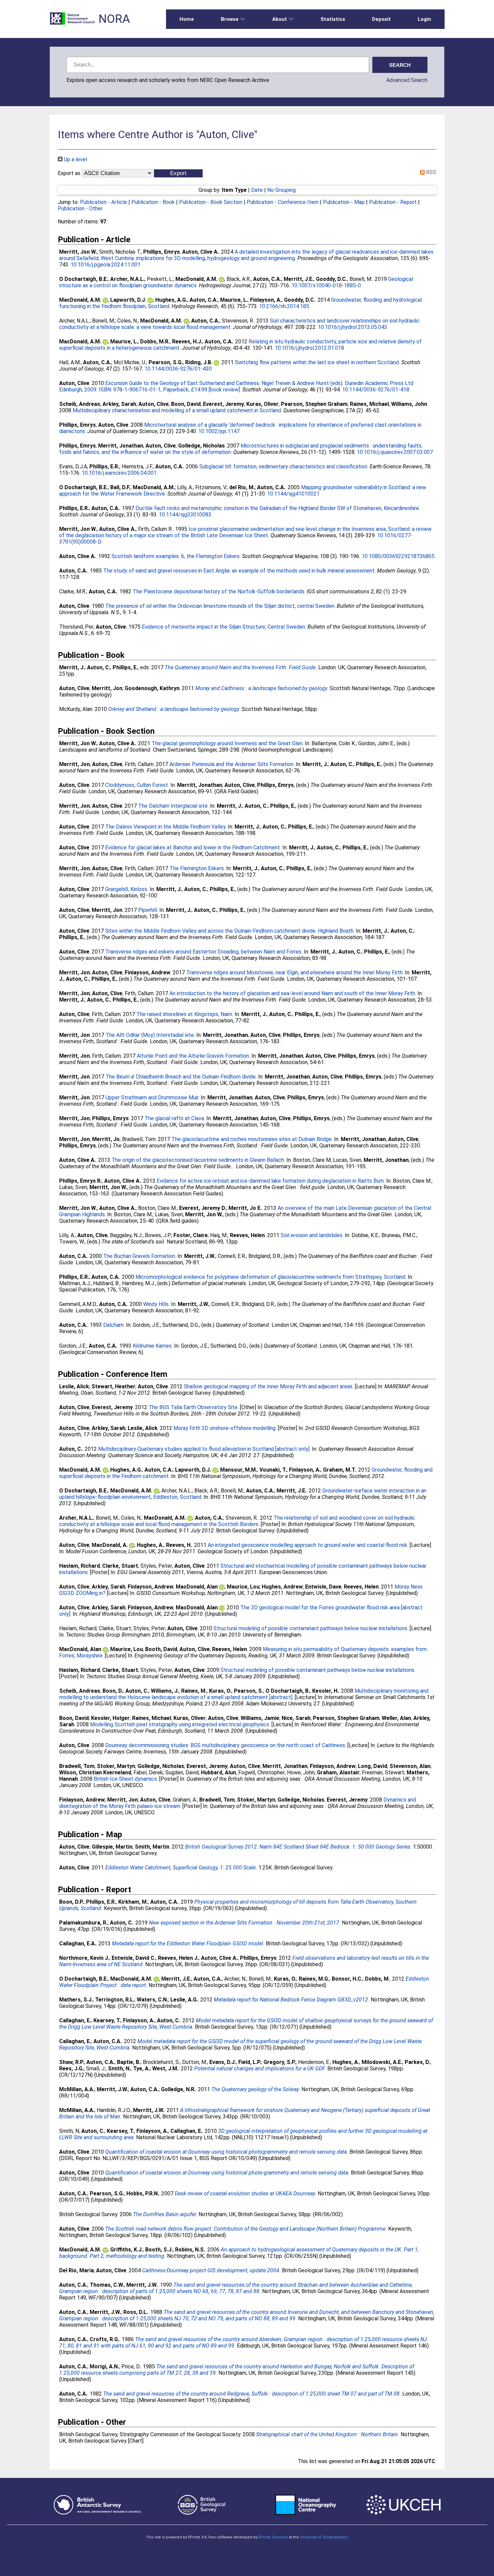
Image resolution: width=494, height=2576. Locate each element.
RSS (430, 172)
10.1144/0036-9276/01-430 (178, 369)
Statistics (333, 19)
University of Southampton (324, 2537)
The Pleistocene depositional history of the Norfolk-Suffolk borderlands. (219, 592)
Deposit (381, 19)
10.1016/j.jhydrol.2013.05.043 (353, 327)
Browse (230, 19)
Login (424, 19)
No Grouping (281, 190)
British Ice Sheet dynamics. (126, 1779)
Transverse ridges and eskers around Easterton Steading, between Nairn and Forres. (204, 952)
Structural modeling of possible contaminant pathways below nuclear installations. (311, 1628)
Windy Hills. (156, 1304)
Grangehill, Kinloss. (127, 889)
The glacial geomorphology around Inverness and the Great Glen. (228, 743)
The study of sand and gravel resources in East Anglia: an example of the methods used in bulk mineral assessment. (239, 571)
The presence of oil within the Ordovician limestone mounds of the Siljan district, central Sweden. (220, 606)
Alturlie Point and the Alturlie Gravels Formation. (193, 1056)
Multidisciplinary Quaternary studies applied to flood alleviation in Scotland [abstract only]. (204, 1449)
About (280, 19)
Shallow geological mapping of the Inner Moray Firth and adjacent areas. (269, 1386)
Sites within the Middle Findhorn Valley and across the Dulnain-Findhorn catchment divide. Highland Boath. (230, 931)
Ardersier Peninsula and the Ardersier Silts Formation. (232, 764)
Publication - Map (344, 202)
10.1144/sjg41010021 (293, 494)
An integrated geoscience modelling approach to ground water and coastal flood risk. (308, 1545)
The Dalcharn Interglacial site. (173, 806)
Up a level (75, 159)
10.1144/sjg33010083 (185, 515)
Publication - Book (153, 202)
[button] (178, 173)
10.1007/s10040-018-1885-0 (326, 285)
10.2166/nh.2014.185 (284, 306)
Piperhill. (148, 910)
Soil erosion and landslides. (312, 1235)
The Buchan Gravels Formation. (140, 1256)
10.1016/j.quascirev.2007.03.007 (395, 452)
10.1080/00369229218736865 (398, 556)
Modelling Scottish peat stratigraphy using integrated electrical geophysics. (180, 1724)
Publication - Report (393, 202)
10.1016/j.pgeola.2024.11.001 (106, 265)
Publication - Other (80, 208)
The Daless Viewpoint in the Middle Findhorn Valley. (166, 827)
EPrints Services (273, 2537)
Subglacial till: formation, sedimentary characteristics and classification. (284, 467)
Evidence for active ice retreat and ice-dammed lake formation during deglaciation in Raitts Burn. (271, 1181)
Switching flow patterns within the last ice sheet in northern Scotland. (317, 362)
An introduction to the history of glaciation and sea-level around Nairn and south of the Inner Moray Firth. (293, 993)
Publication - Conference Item (283, 202)
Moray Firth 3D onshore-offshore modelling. (225, 1428)
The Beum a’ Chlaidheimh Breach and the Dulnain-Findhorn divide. (181, 1077)
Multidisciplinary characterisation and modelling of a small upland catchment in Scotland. (177, 410)
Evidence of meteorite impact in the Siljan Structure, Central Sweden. (224, 627)
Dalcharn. (114, 1325)
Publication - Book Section (211, 202)
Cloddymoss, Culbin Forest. (137, 785)
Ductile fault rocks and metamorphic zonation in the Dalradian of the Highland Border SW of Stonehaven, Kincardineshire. (278, 508)
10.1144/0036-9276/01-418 (376, 390)
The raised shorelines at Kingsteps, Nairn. (185, 1014)
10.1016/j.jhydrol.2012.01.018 (310, 348)
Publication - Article (104, 202)
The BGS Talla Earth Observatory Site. (194, 1407)
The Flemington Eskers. (197, 868)
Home (187, 19)
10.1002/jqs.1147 (219, 431)
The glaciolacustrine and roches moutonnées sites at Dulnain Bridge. (252, 1139)
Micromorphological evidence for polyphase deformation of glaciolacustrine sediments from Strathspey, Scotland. (271, 1277)
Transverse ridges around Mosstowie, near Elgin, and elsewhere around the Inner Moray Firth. (295, 973)
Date (257, 190)
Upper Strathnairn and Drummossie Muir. (152, 1097)
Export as (69, 173)
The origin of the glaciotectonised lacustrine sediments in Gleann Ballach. (198, 1160)
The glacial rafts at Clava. (175, 1118)
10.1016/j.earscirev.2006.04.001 (119, 473)
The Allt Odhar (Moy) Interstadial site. (150, 1035)
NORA (114, 19)
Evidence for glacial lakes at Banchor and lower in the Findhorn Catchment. (193, 848)
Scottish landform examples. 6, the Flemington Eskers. (176, 556)
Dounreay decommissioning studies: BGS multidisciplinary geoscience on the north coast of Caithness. (226, 1745)
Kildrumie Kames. (153, 1346)
